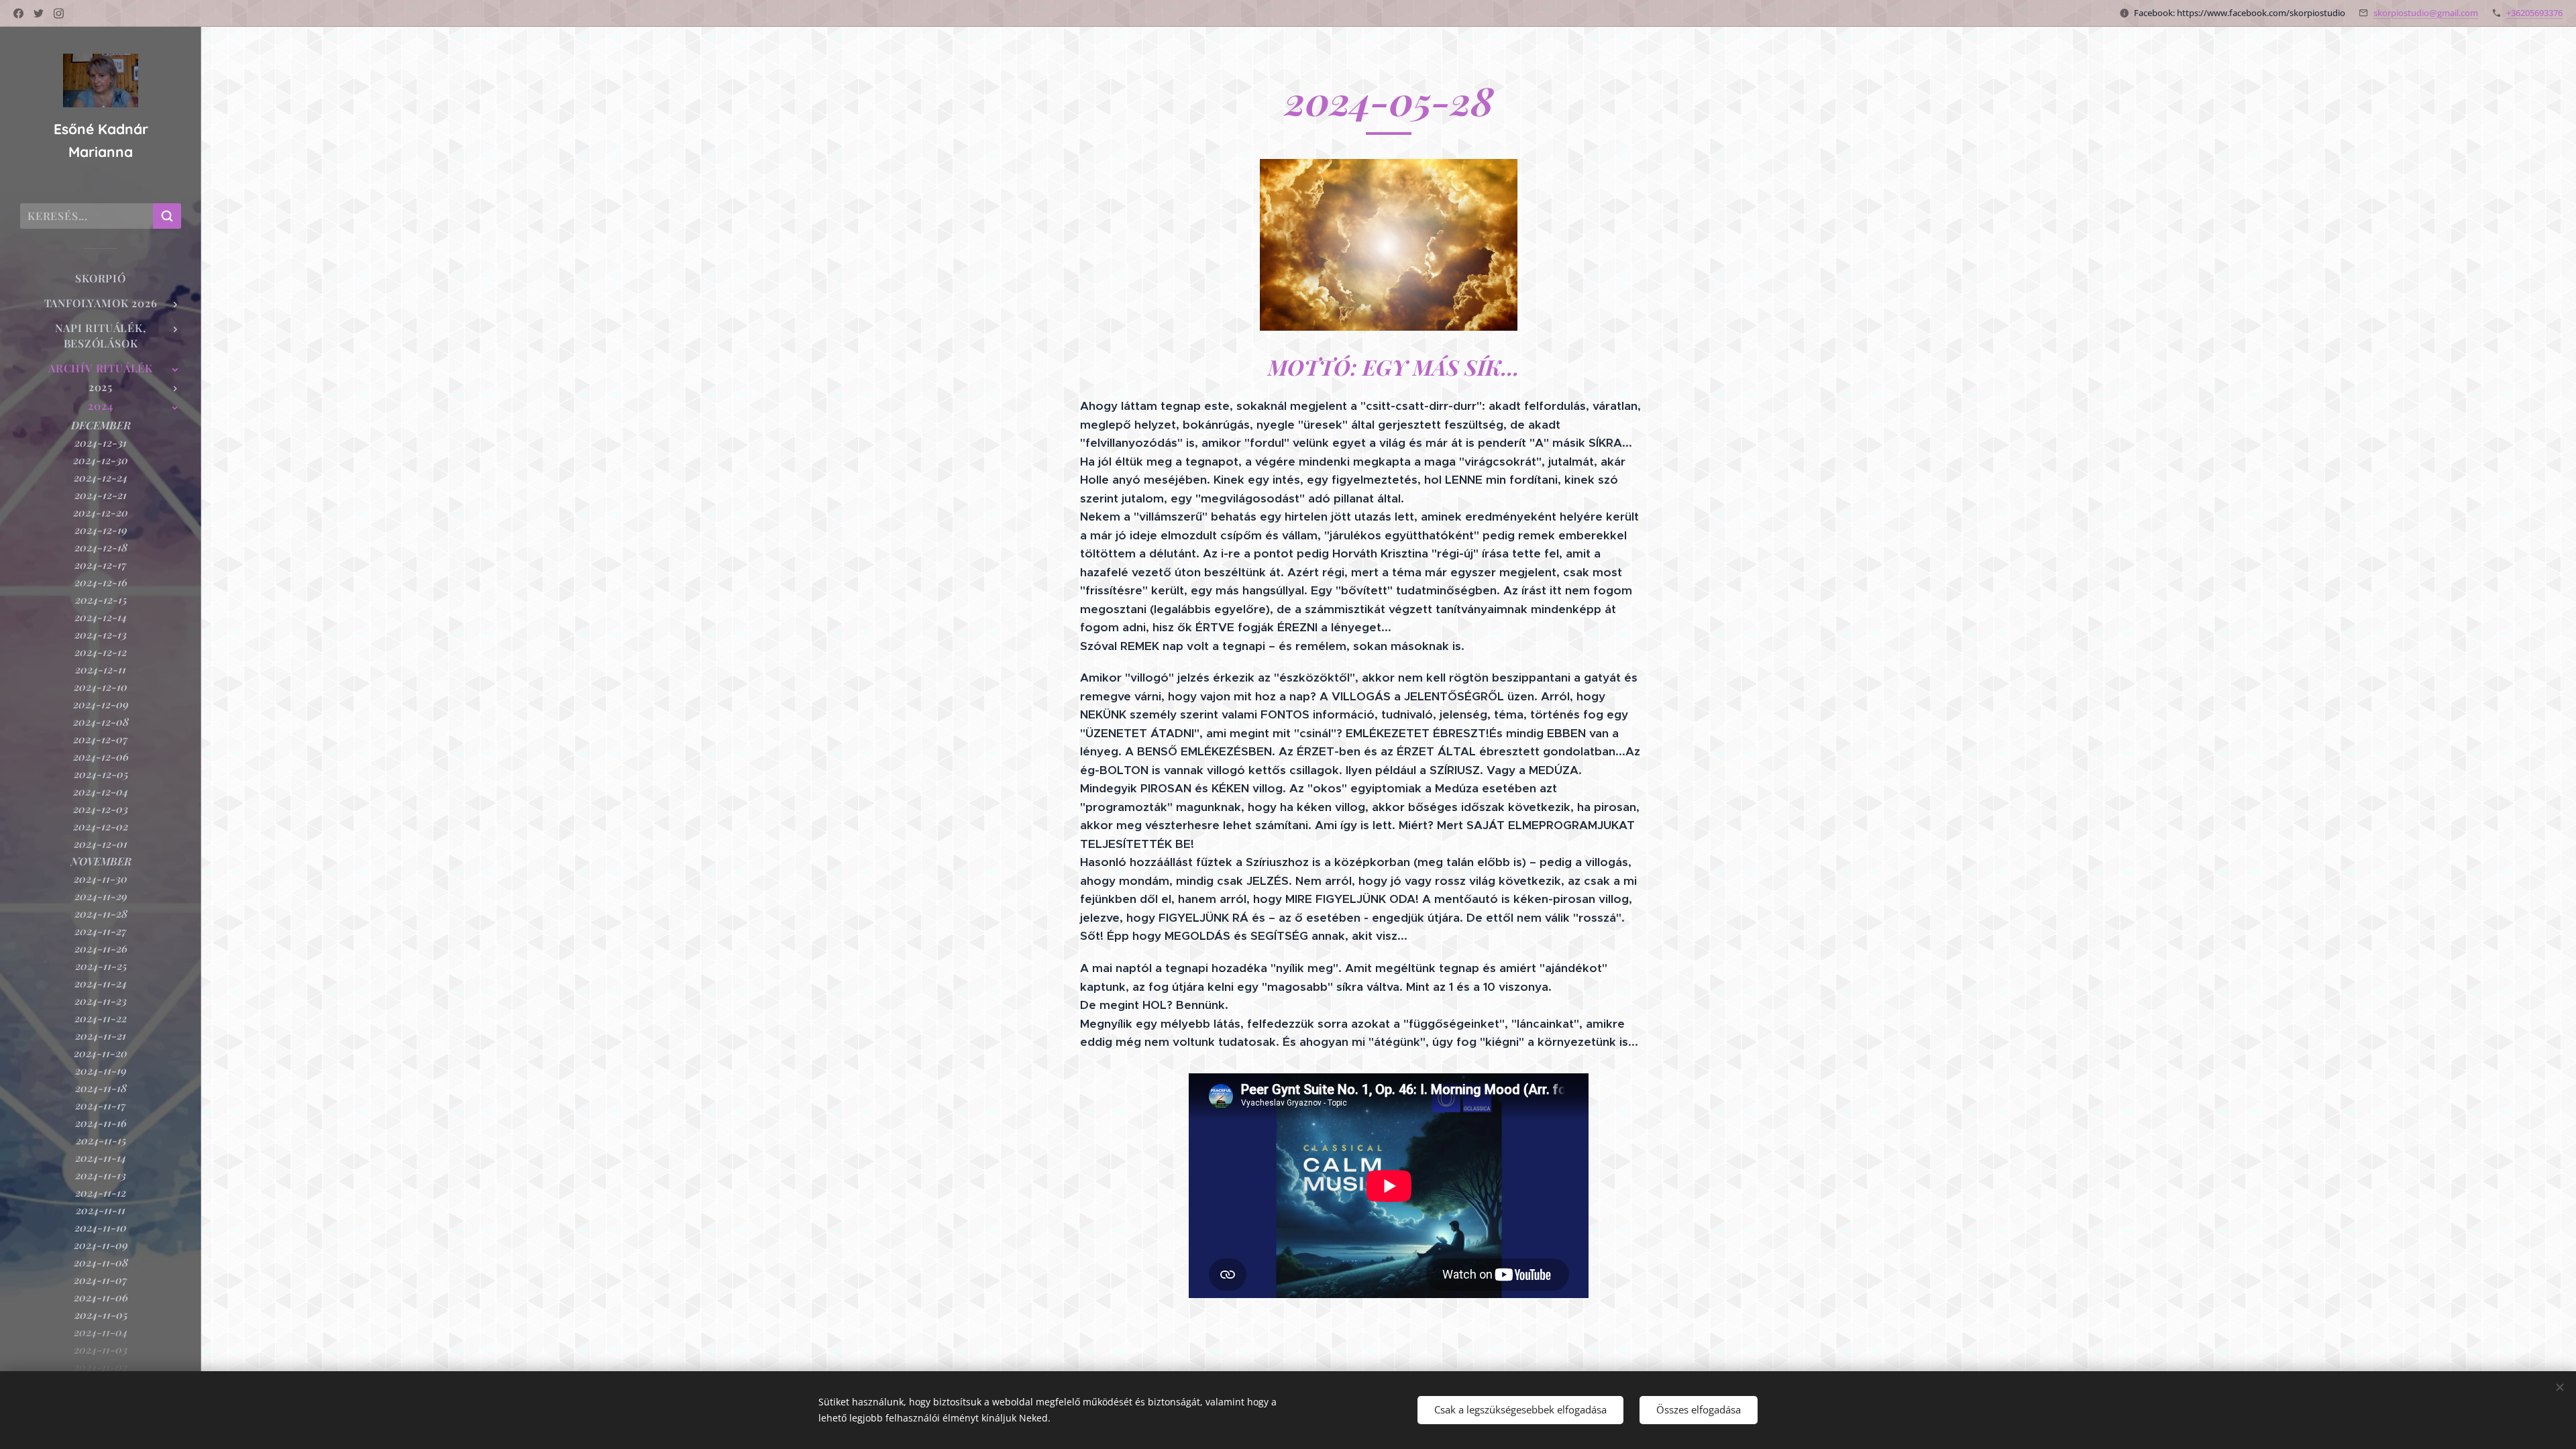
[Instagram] (59, 13)
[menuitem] (101, 278)
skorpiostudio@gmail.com (2426, 13)
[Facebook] (18, 13)
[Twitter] (39, 13)
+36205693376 (2534, 13)
